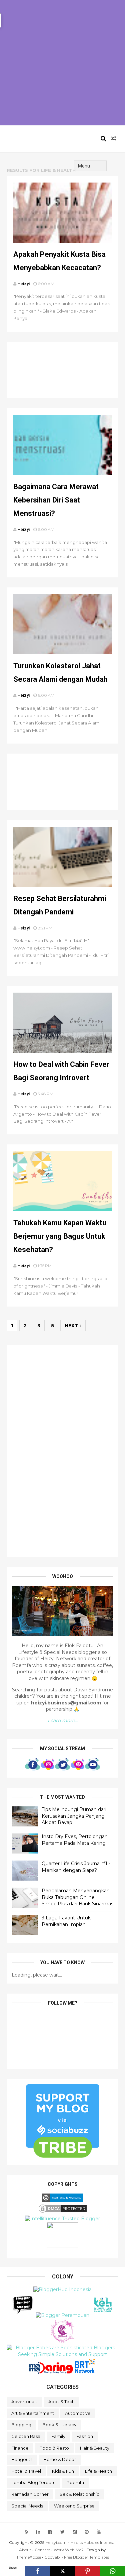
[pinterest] (87, 2532)
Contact (42, 2550)
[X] (62, 2571)
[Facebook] (37, 2571)
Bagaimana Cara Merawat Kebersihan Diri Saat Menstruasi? (56, 500)
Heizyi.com (37, 139)
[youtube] (99, 2532)
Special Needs (27, 2506)
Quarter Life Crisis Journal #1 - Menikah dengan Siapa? (76, 1867)
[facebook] (50, 2532)
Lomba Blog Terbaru (33, 2482)
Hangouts (22, 2459)
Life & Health (98, 2471)
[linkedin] (38, 2532)
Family (58, 2436)
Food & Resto (54, 2448)
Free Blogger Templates (86, 2557)
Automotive (78, 2413)
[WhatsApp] (112, 2571)
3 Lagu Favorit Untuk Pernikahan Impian (66, 1921)
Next (72, 1326)
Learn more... (63, 1720)
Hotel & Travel (26, 2471)
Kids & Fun (63, 2471)
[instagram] (75, 2532)
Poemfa (75, 2482)
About (25, 2550)
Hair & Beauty (95, 2448)
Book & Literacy (59, 2425)
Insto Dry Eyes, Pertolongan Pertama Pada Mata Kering (75, 1840)
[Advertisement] (62, 63)
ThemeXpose (29, 2557)
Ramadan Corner (30, 2494)
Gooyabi (52, 2557)
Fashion (85, 2436)
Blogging (21, 2425)
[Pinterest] (87, 2571)
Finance (20, 2448)
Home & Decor (60, 2459)
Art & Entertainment (33, 2413)
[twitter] (62, 2532)
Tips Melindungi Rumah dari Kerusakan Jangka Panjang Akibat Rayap (74, 1816)
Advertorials (24, 2401)
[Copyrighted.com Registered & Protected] (62, 2200)
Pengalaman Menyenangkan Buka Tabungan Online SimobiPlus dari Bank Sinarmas (77, 1897)
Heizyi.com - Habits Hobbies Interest (80, 2542)
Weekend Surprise (74, 2506)
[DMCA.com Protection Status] (63, 2212)
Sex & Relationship (80, 2494)
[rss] (26, 2532)
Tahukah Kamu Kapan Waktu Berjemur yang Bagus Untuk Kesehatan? (60, 1236)
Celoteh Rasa (26, 2436)
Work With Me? (69, 2550)
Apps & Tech (61, 2401)
